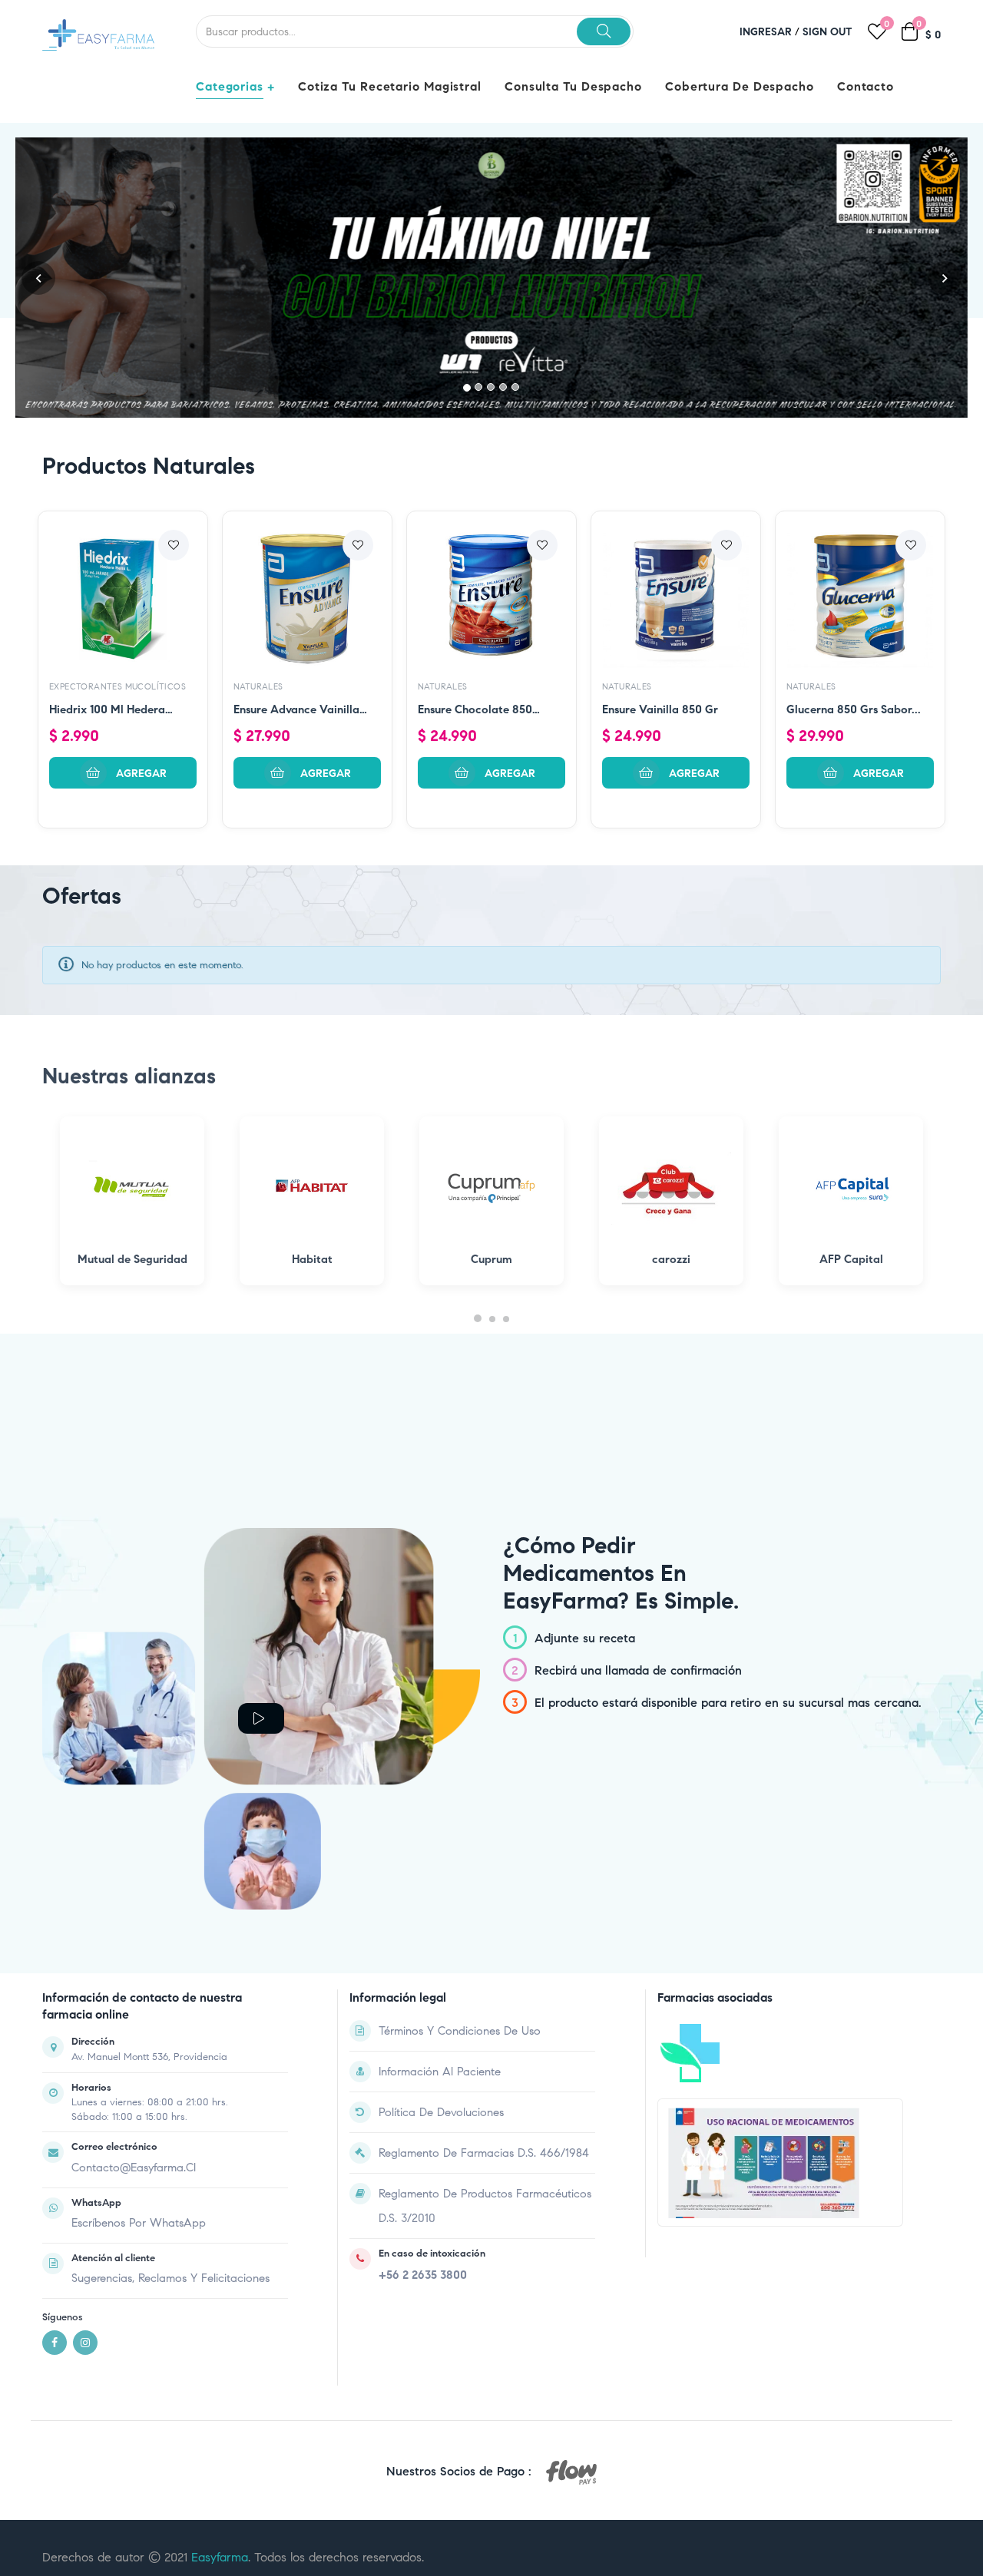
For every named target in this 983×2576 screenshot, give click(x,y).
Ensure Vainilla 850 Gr (660, 709)
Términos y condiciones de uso (460, 2031)
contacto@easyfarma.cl (134, 2168)
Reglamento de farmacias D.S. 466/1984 (484, 2153)
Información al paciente (440, 2072)
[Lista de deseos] (174, 545)
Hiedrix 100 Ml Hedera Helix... (107, 711)
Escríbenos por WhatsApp (139, 2223)
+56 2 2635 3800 (423, 2275)
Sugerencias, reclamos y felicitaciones (170, 2278)
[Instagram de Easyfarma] (85, 2343)
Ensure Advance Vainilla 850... (296, 711)
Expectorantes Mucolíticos (117, 686)
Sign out (827, 32)
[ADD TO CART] (123, 773)
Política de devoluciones (441, 2112)
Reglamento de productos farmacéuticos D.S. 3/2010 (485, 2206)
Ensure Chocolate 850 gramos (475, 711)
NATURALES (258, 686)
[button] (38, 278)
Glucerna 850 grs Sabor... (854, 709)
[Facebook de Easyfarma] (55, 2343)
